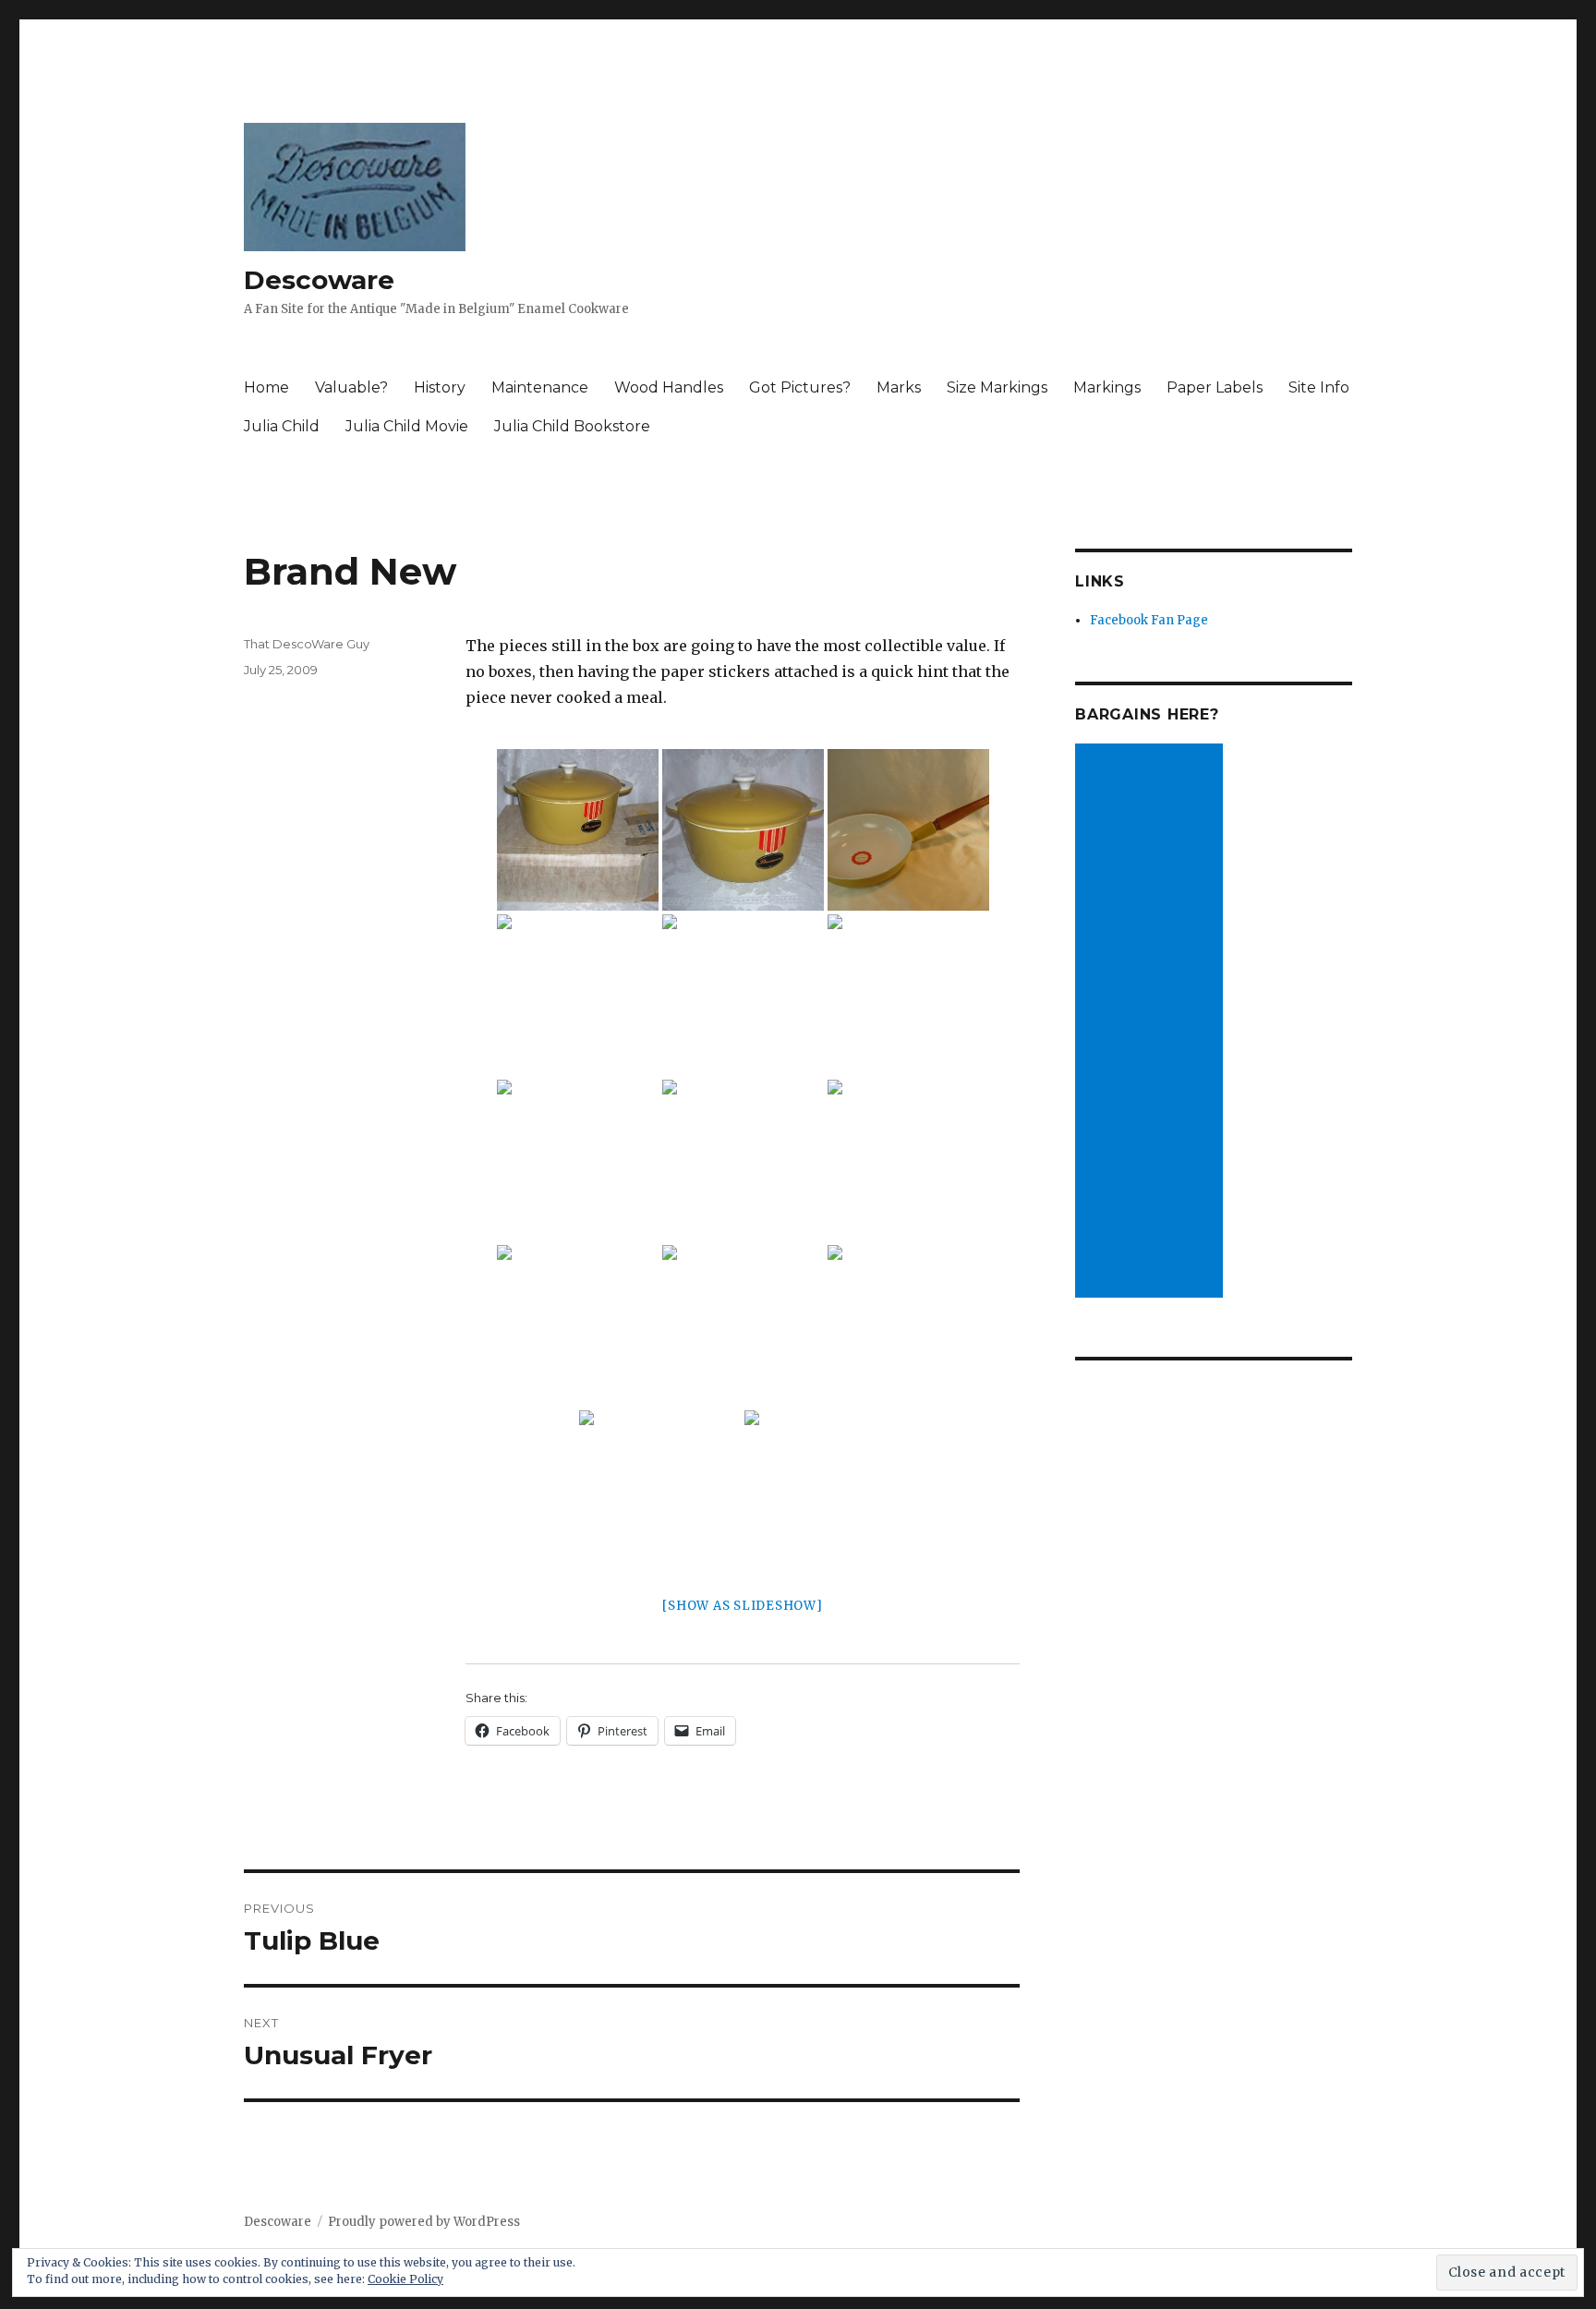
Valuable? (351, 387)
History (440, 387)
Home (266, 387)
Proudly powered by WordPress (424, 2222)
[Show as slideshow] (742, 1606)
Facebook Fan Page (1149, 620)
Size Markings (997, 387)
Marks (899, 387)
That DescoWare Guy (307, 644)
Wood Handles (669, 387)
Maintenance (540, 387)
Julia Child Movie (407, 426)
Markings (1107, 387)
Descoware (319, 280)
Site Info (1319, 387)
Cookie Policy (405, 2279)
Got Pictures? (800, 387)
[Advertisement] (1152, 1022)
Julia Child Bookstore (572, 426)
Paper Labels (1215, 387)
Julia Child (282, 426)
